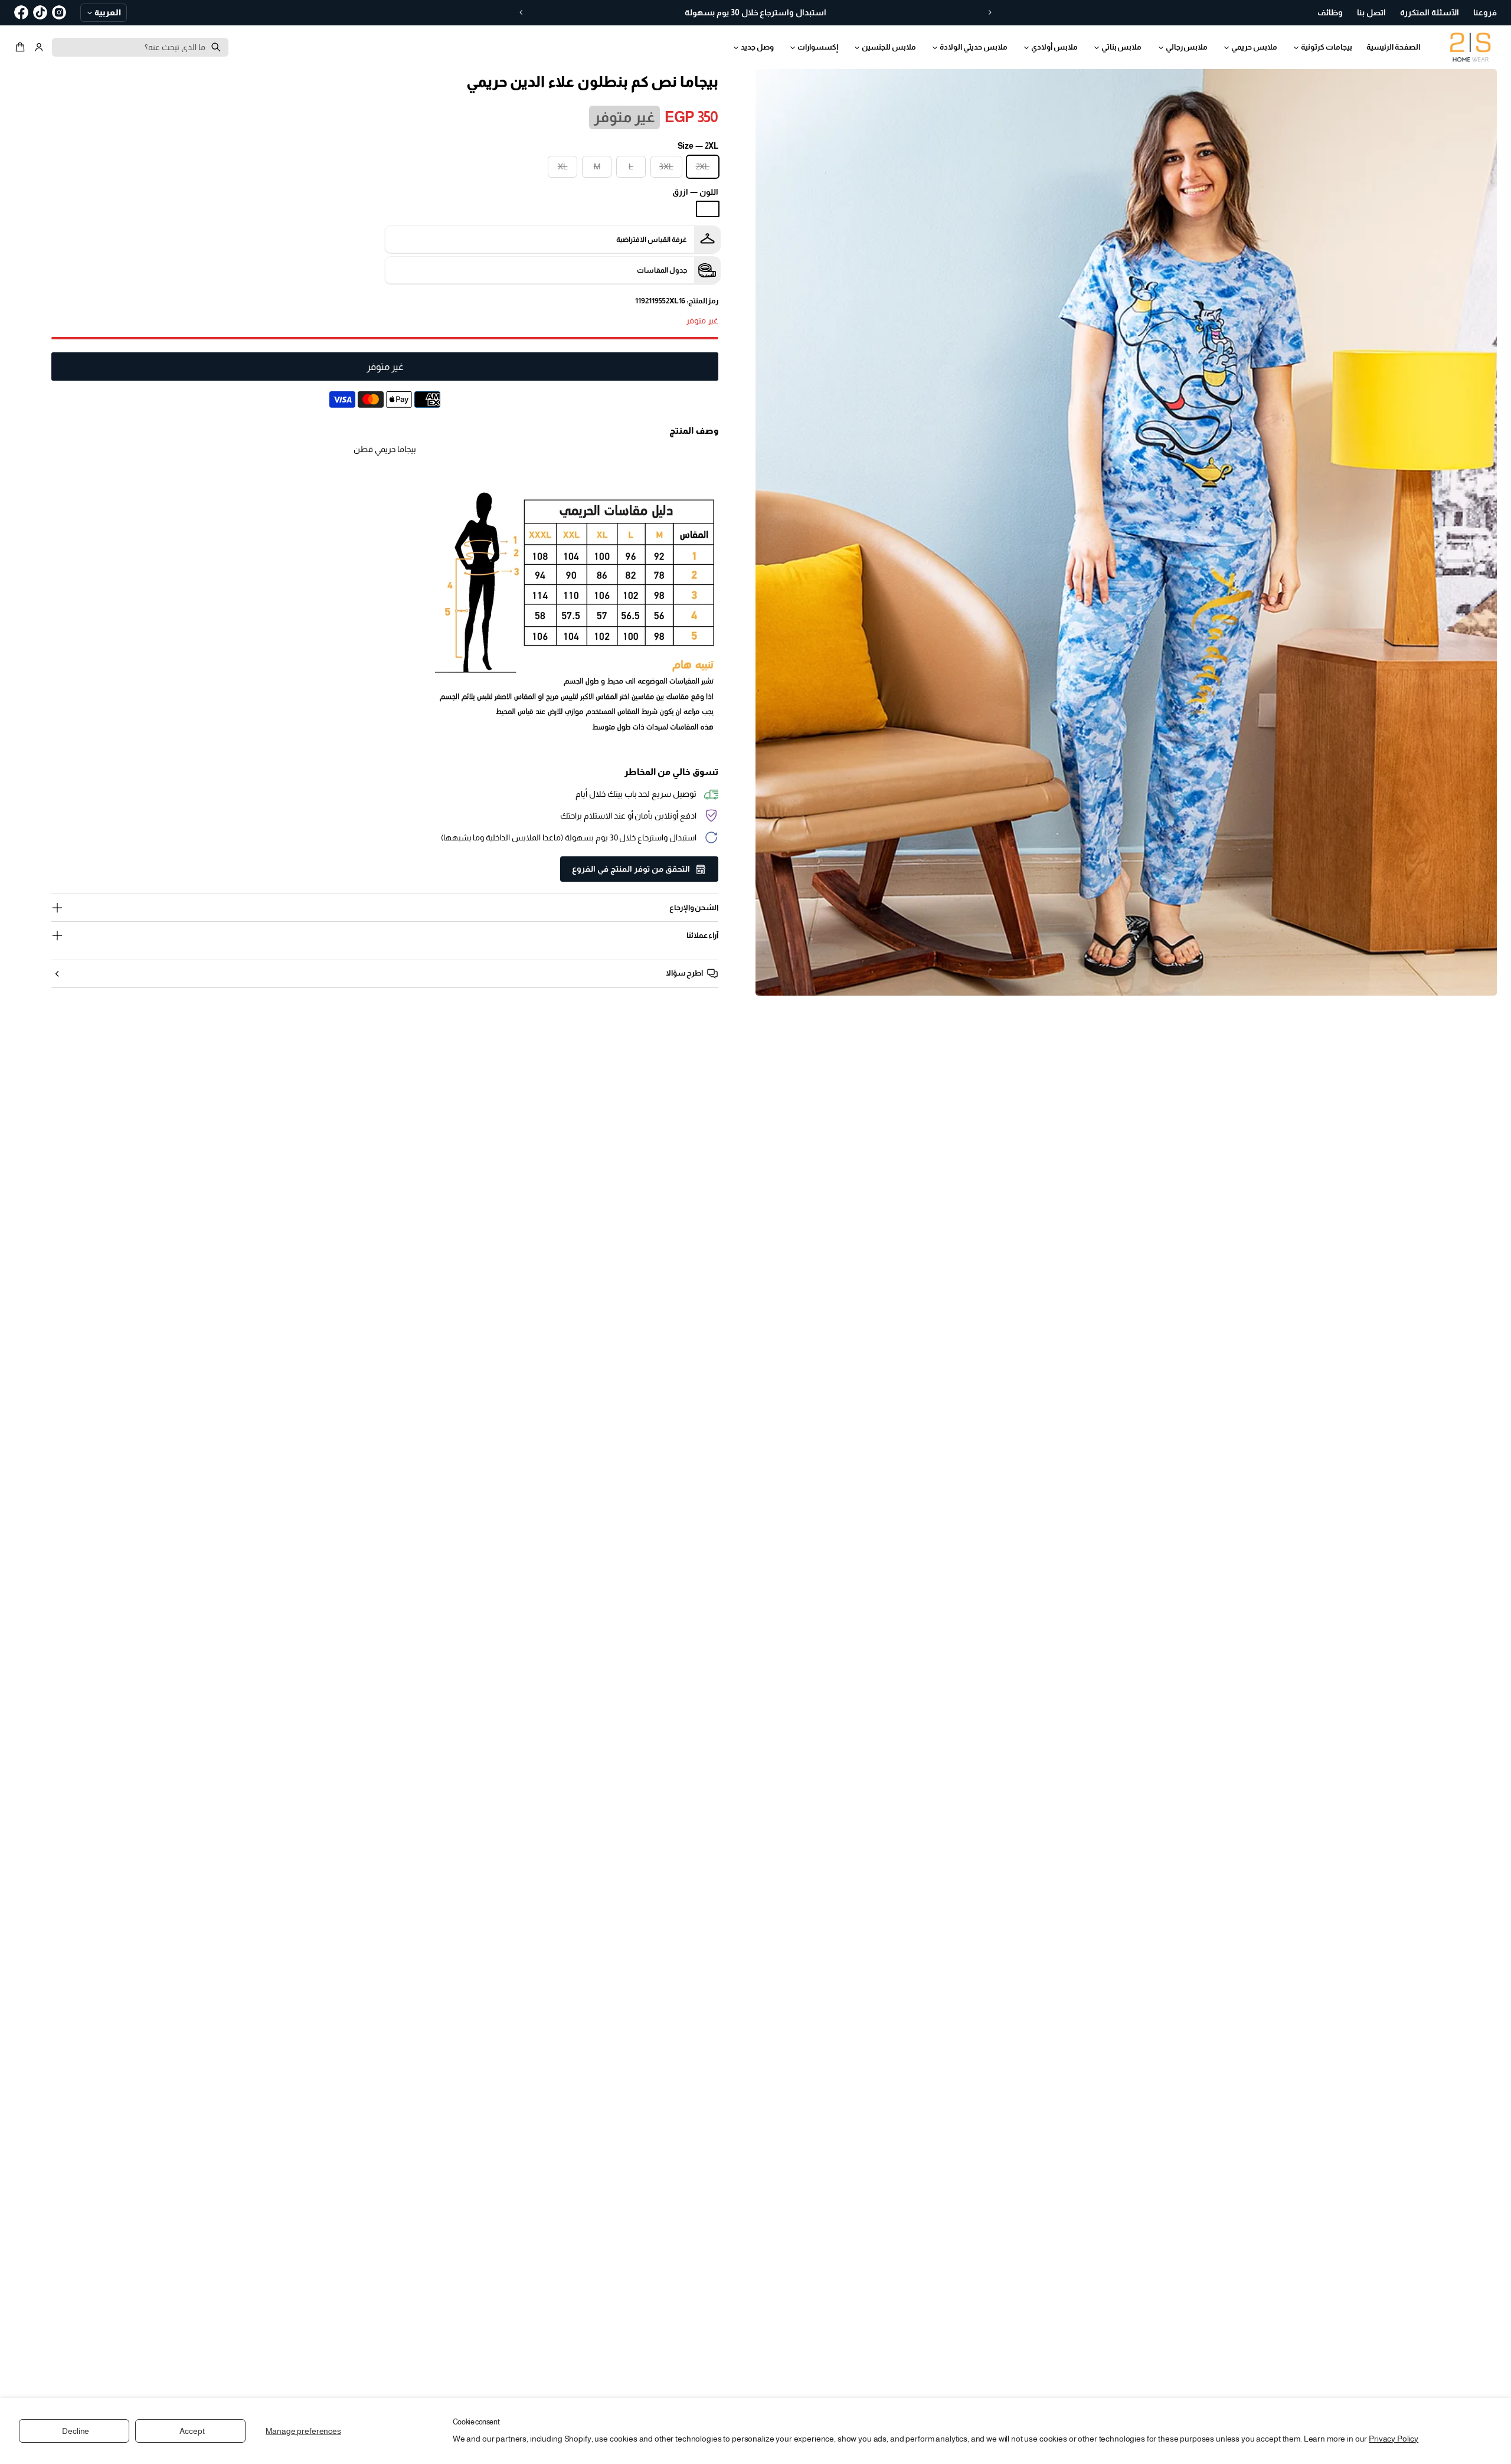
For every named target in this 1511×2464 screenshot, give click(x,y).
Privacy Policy (1394, 2439)
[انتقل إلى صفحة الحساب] (39, 47)
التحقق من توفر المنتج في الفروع (631, 869)
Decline (76, 2431)
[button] (22, 47)
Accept (192, 2431)
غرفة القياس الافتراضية (652, 240)
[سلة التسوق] (22, 47)
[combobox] (140, 47)
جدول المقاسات (662, 270)
